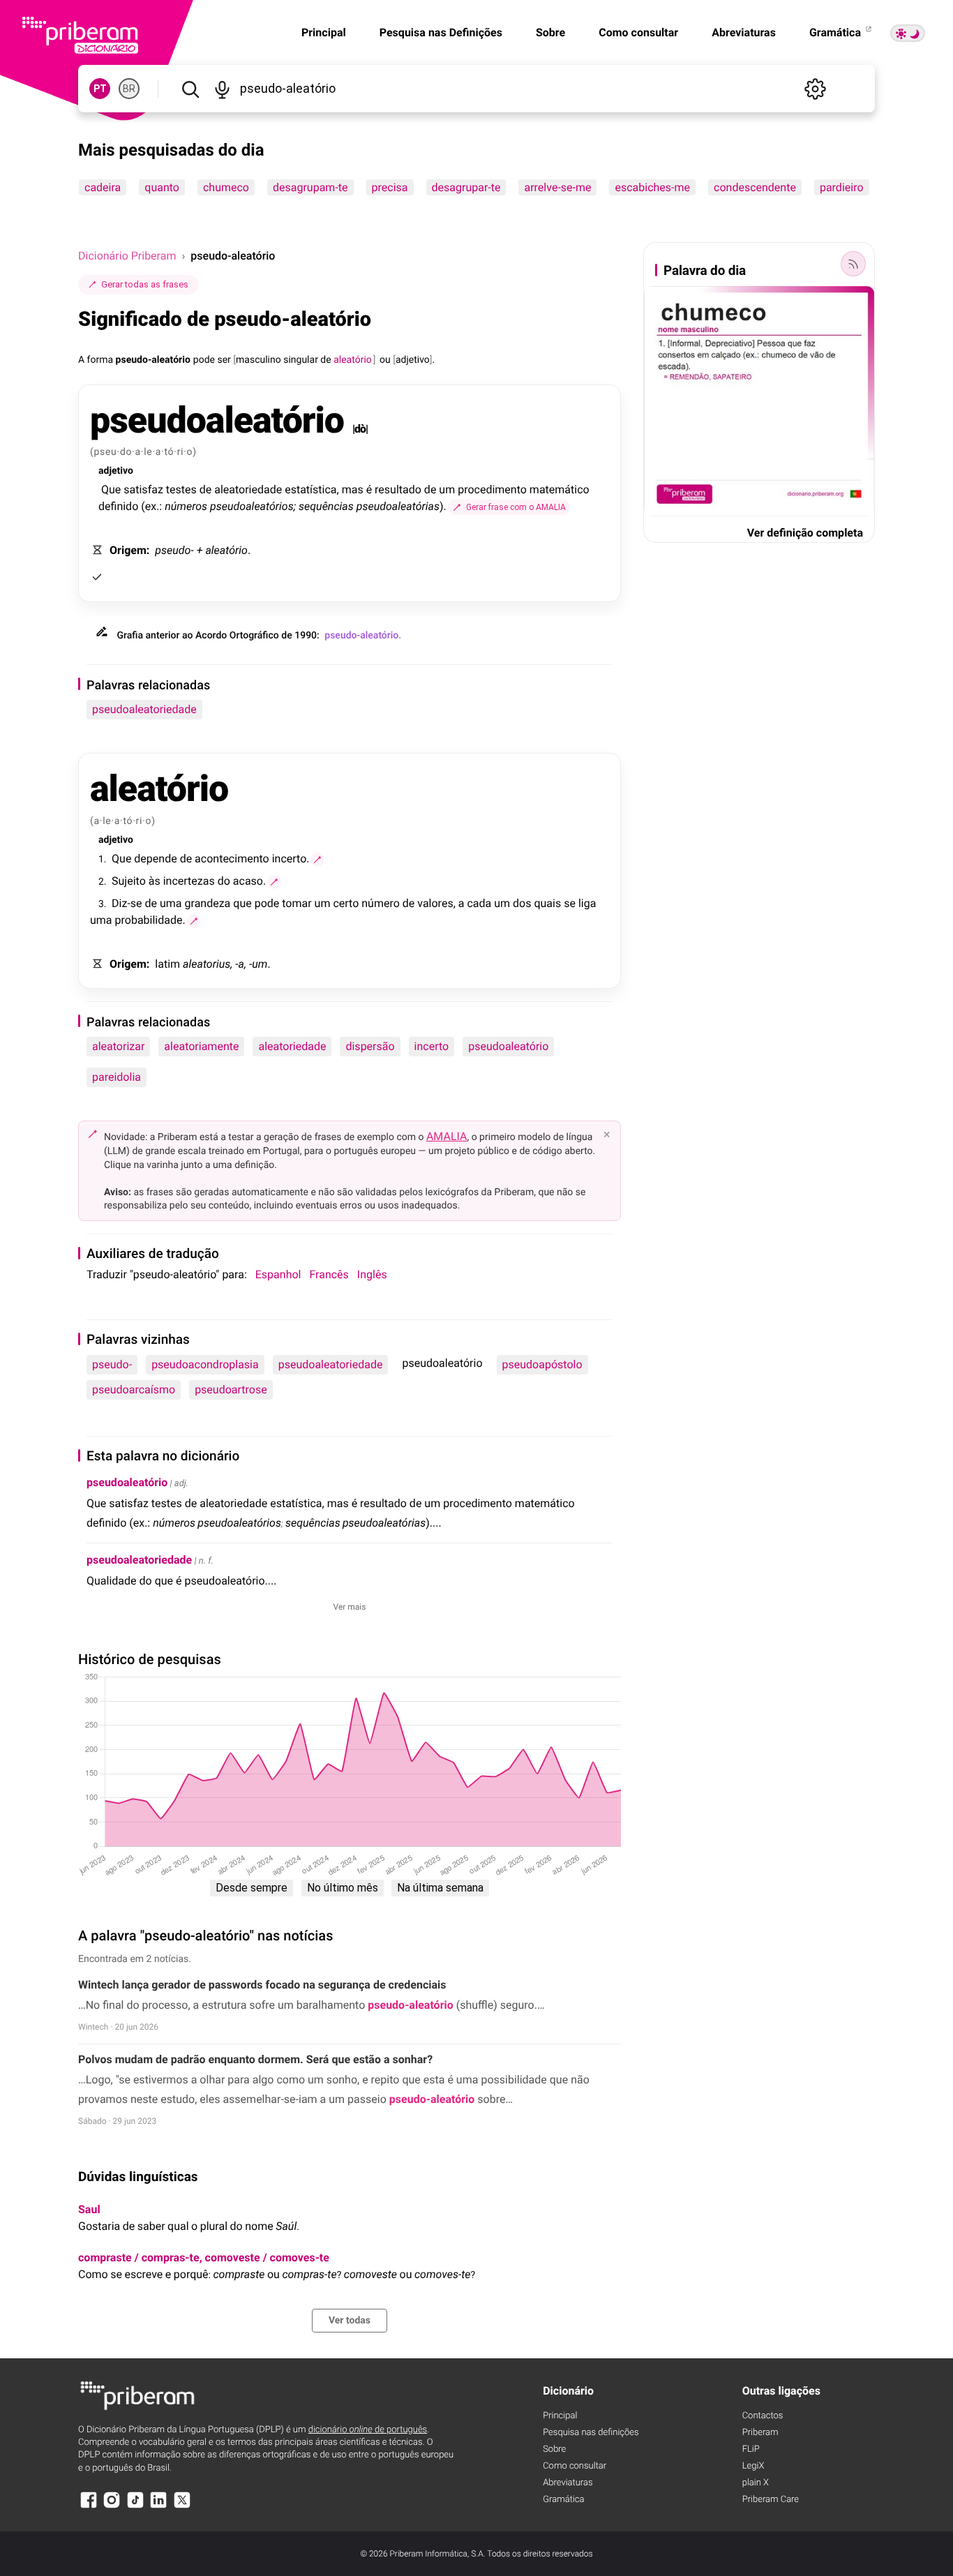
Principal (324, 32)
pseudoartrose (231, 1390)
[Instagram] (112, 2507)
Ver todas (350, 2321)
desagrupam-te (310, 187)
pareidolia (117, 1077)
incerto (432, 1046)
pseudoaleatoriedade (144, 709)
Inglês (372, 1274)
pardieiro (842, 187)
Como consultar (638, 32)
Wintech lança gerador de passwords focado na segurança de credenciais (262, 1985)
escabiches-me (652, 187)
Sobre (550, 32)
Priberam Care (771, 2500)
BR (129, 89)
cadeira (103, 187)
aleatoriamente (201, 1046)
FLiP (751, 2449)
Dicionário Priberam (127, 256)
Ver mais (350, 1607)
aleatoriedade (292, 1046)
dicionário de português (368, 2430)
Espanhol (278, 1274)
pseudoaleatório (508, 1046)
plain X (756, 2483)
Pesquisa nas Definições (441, 32)
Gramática (836, 32)
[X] (182, 2507)
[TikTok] (135, 2507)
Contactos (763, 2416)
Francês (329, 1274)
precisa (390, 187)
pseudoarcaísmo (134, 1390)
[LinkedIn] (158, 2507)
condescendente (755, 187)
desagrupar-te (466, 187)
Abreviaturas (744, 32)
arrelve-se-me (557, 187)
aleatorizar (118, 1046)
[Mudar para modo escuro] (908, 33)
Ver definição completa (805, 533)
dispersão (370, 1046)
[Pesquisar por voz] (222, 89)
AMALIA (447, 1136)
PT (100, 89)
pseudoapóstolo (542, 1364)
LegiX (753, 2466)
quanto (162, 187)
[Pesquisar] (190, 89)
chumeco (226, 187)
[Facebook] (89, 2507)
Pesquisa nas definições (591, 2433)
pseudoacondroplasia (205, 1364)
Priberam (760, 2433)
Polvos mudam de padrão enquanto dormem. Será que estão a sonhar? (255, 2059)
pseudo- (112, 1364)
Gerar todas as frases (145, 284)
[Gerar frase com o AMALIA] (317, 860)
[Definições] (815, 89)
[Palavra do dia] (853, 264)
